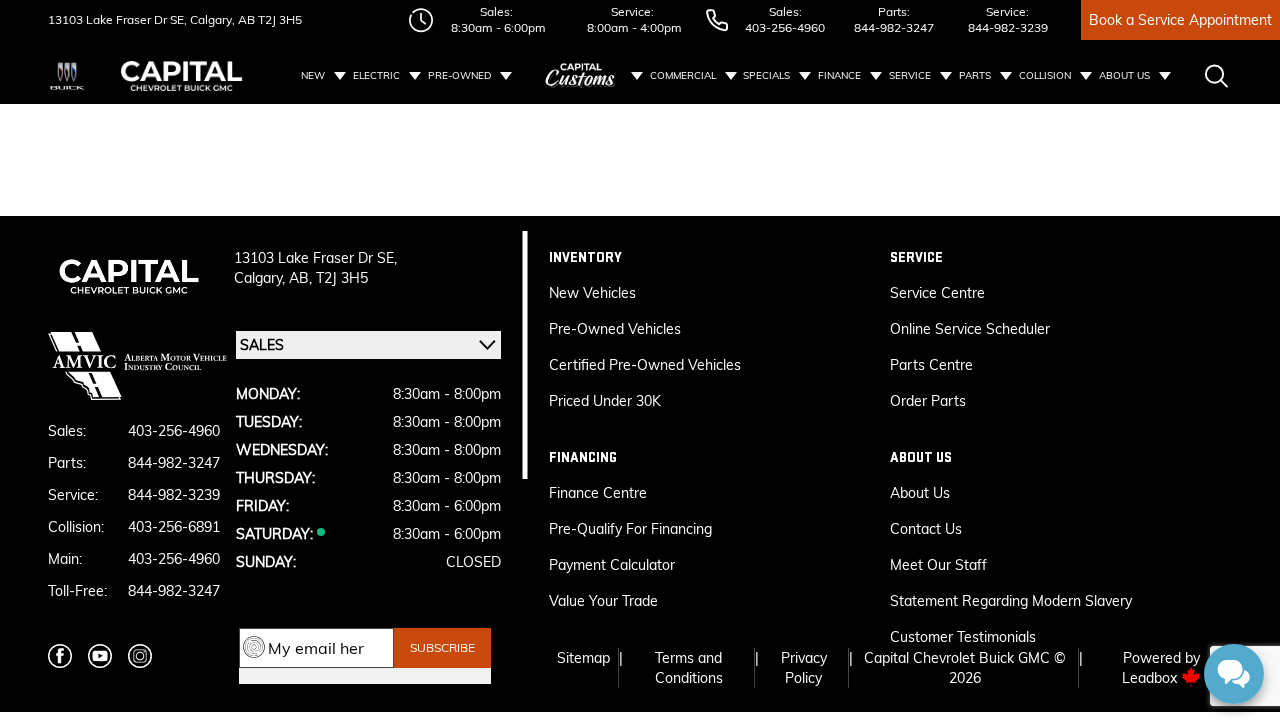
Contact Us (926, 529)
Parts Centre (931, 365)
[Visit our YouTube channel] (100, 656)
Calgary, (261, 278)
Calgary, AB (221, 19)
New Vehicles (592, 293)
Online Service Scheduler (970, 329)
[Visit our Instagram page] (140, 656)
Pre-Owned (459, 75)
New (313, 75)
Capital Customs (581, 76)
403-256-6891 (174, 527)
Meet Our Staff (938, 565)
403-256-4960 (785, 27)
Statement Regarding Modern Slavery (1011, 601)
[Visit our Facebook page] (60, 656)
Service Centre (937, 293)
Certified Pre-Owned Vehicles (645, 365)
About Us (1124, 75)
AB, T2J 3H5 (328, 278)
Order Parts (928, 401)
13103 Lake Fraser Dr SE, (117, 19)
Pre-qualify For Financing (630, 529)
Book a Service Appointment (1180, 20)
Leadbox (1151, 678)
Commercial (683, 75)
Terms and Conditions (689, 668)
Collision (1045, 75)
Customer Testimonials (963, 637)
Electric (376, 75)
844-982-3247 (894, 27)
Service (910, 75)
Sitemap (583, 658)
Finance (839, 75)
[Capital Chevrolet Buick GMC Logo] (181, 76)
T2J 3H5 (278, 19)
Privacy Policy (804, 668)
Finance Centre (598, 493)
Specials (766, 75)
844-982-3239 (1008, 27)
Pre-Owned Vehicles (615, 329)
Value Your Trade (603, 601)
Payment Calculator (612, 565)
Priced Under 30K (605, 401)
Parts (975, 75)
